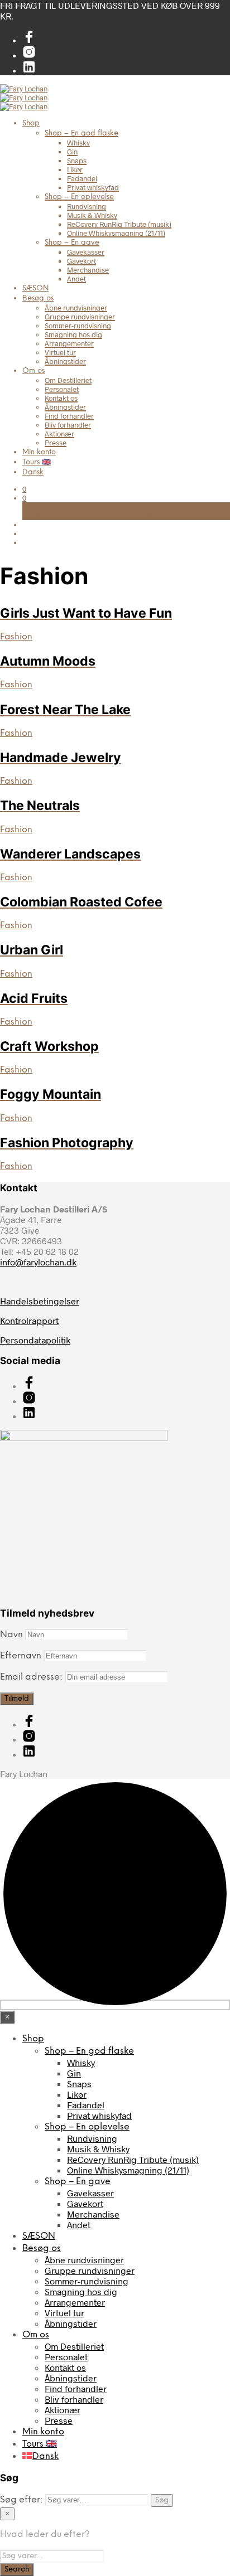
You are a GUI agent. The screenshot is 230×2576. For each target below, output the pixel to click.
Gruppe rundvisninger (80, 317)
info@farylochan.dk (38, 1262)
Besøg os (38, 299)
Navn (11, 1635)
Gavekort (82, 261)
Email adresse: (32, 1677)
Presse (56, 443)
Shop (31, 123)
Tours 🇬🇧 (37, 462)
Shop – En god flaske (82, 134)
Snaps (77, 161)
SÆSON (35, 288)
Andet (76, 279)
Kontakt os (61, 398)
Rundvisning (87, 206)
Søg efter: (21, 2500)
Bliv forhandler (68, 425)
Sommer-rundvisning (78, 326)
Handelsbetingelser (40, 1301)
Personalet (62, 389)
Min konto (39, 452)
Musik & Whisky (92, 215)
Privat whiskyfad (93, 187)
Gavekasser (86, 252)
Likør (75, 169)
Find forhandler (69, 416)
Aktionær (59, 434)
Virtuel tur (60, 352)
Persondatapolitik (35, 1340)
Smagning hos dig (73, 334)
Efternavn (21, 1656)
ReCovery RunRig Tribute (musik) (119, 224)
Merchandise (88, 270)
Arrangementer (69, 343)
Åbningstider (65, 361)
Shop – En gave (72, 243)
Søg (162, 2500)
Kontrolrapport (29, 1320)
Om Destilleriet (68, 380)
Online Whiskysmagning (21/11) (116, 233)
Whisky (78, 143)
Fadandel (82, 178)
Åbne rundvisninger (76, 308)
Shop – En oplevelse (79, 197)
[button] (24, 489)
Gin (72, 152)
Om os (33, 371)
